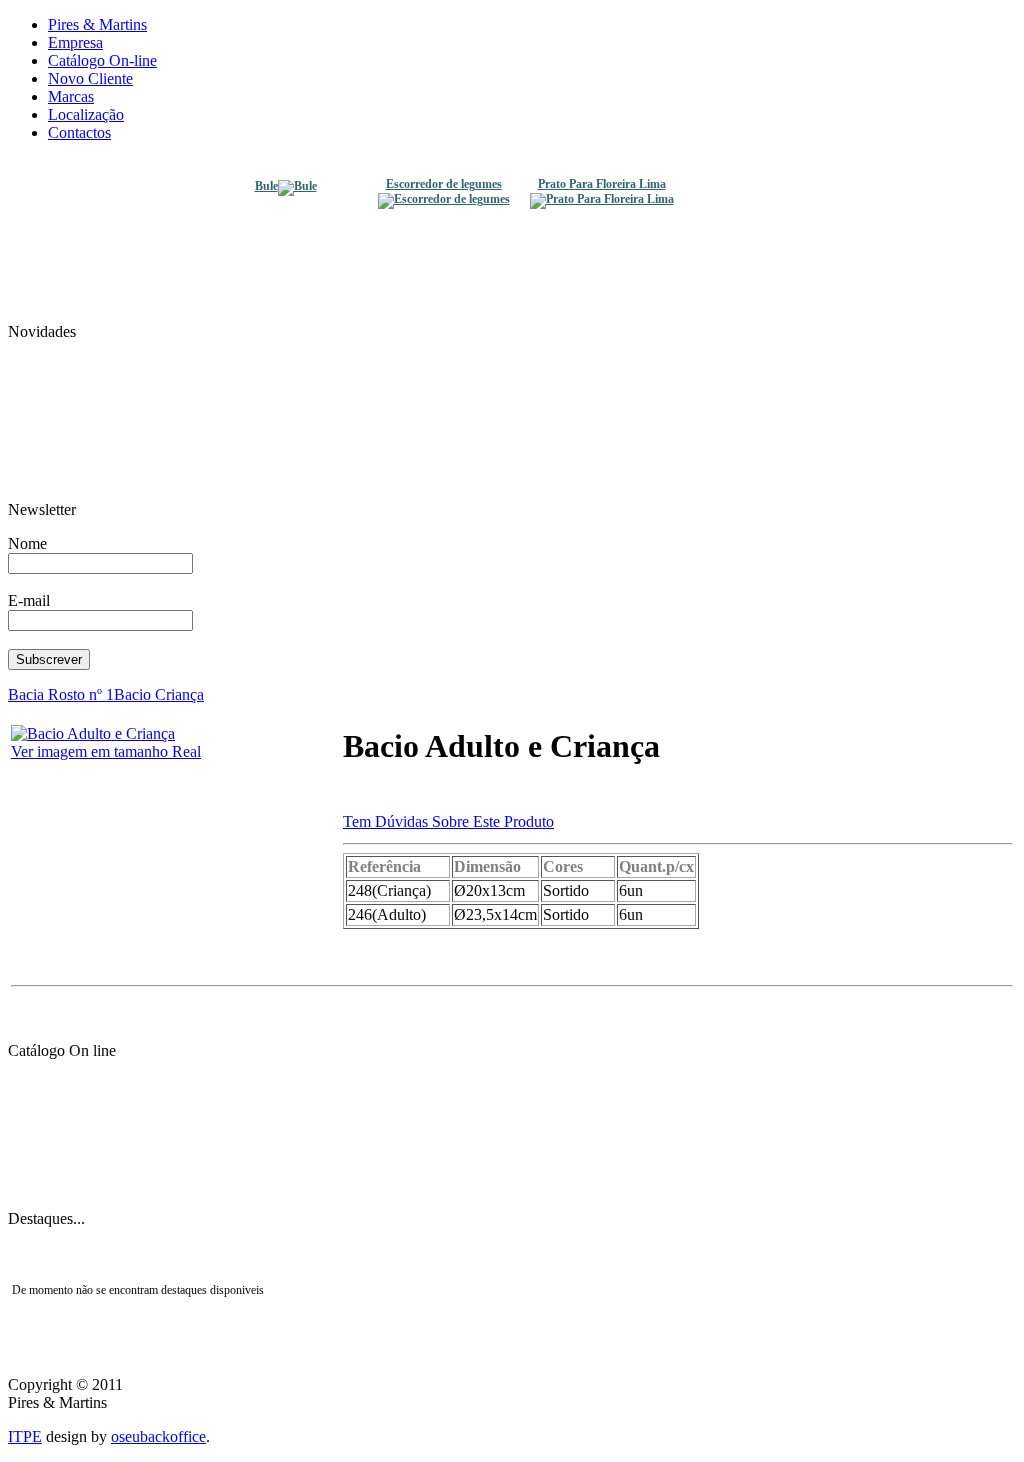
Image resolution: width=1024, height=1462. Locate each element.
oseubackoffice (158, 1436)
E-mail (29, 600)
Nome (27, 543)
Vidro (512, 1072)
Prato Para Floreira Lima (602, 184)
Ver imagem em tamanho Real (106, 751)
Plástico (512, 1102)
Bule (266, 186)
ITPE (25, 1436)
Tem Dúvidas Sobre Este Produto (448, 821)
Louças (512, 1162)
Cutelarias (512, 1192)
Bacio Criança (159, 694)
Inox (512, 1132)
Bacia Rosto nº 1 (61, 694)
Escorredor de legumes (444, 184)
